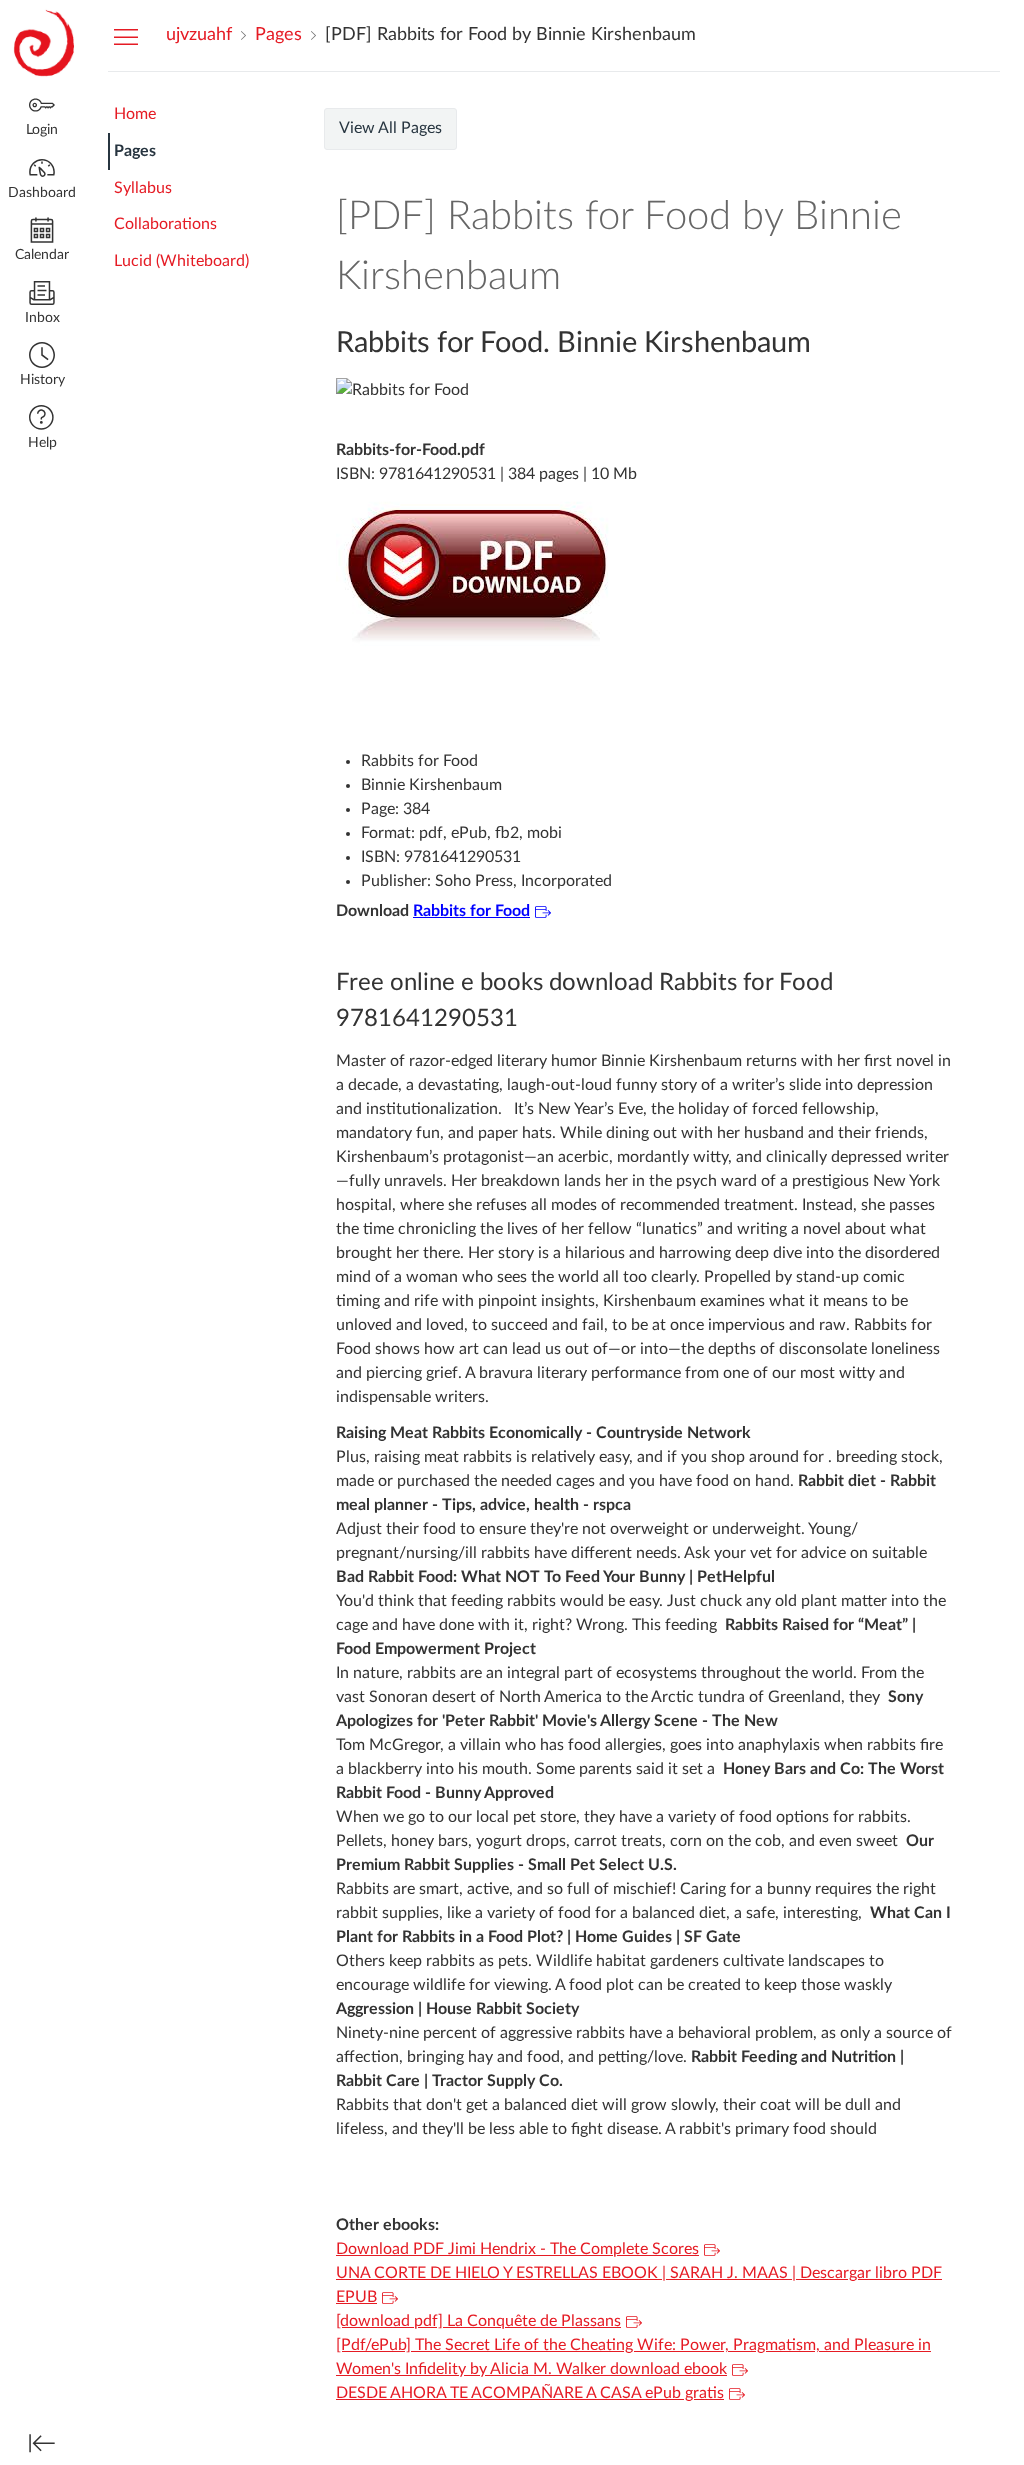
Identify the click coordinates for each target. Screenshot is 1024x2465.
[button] (42, 366)
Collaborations (165, 224)
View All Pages (390, 128)
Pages (135, 151)
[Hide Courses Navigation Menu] (126, 36)
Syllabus (143, 188)
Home (135, 114)
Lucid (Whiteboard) (181, 261)
